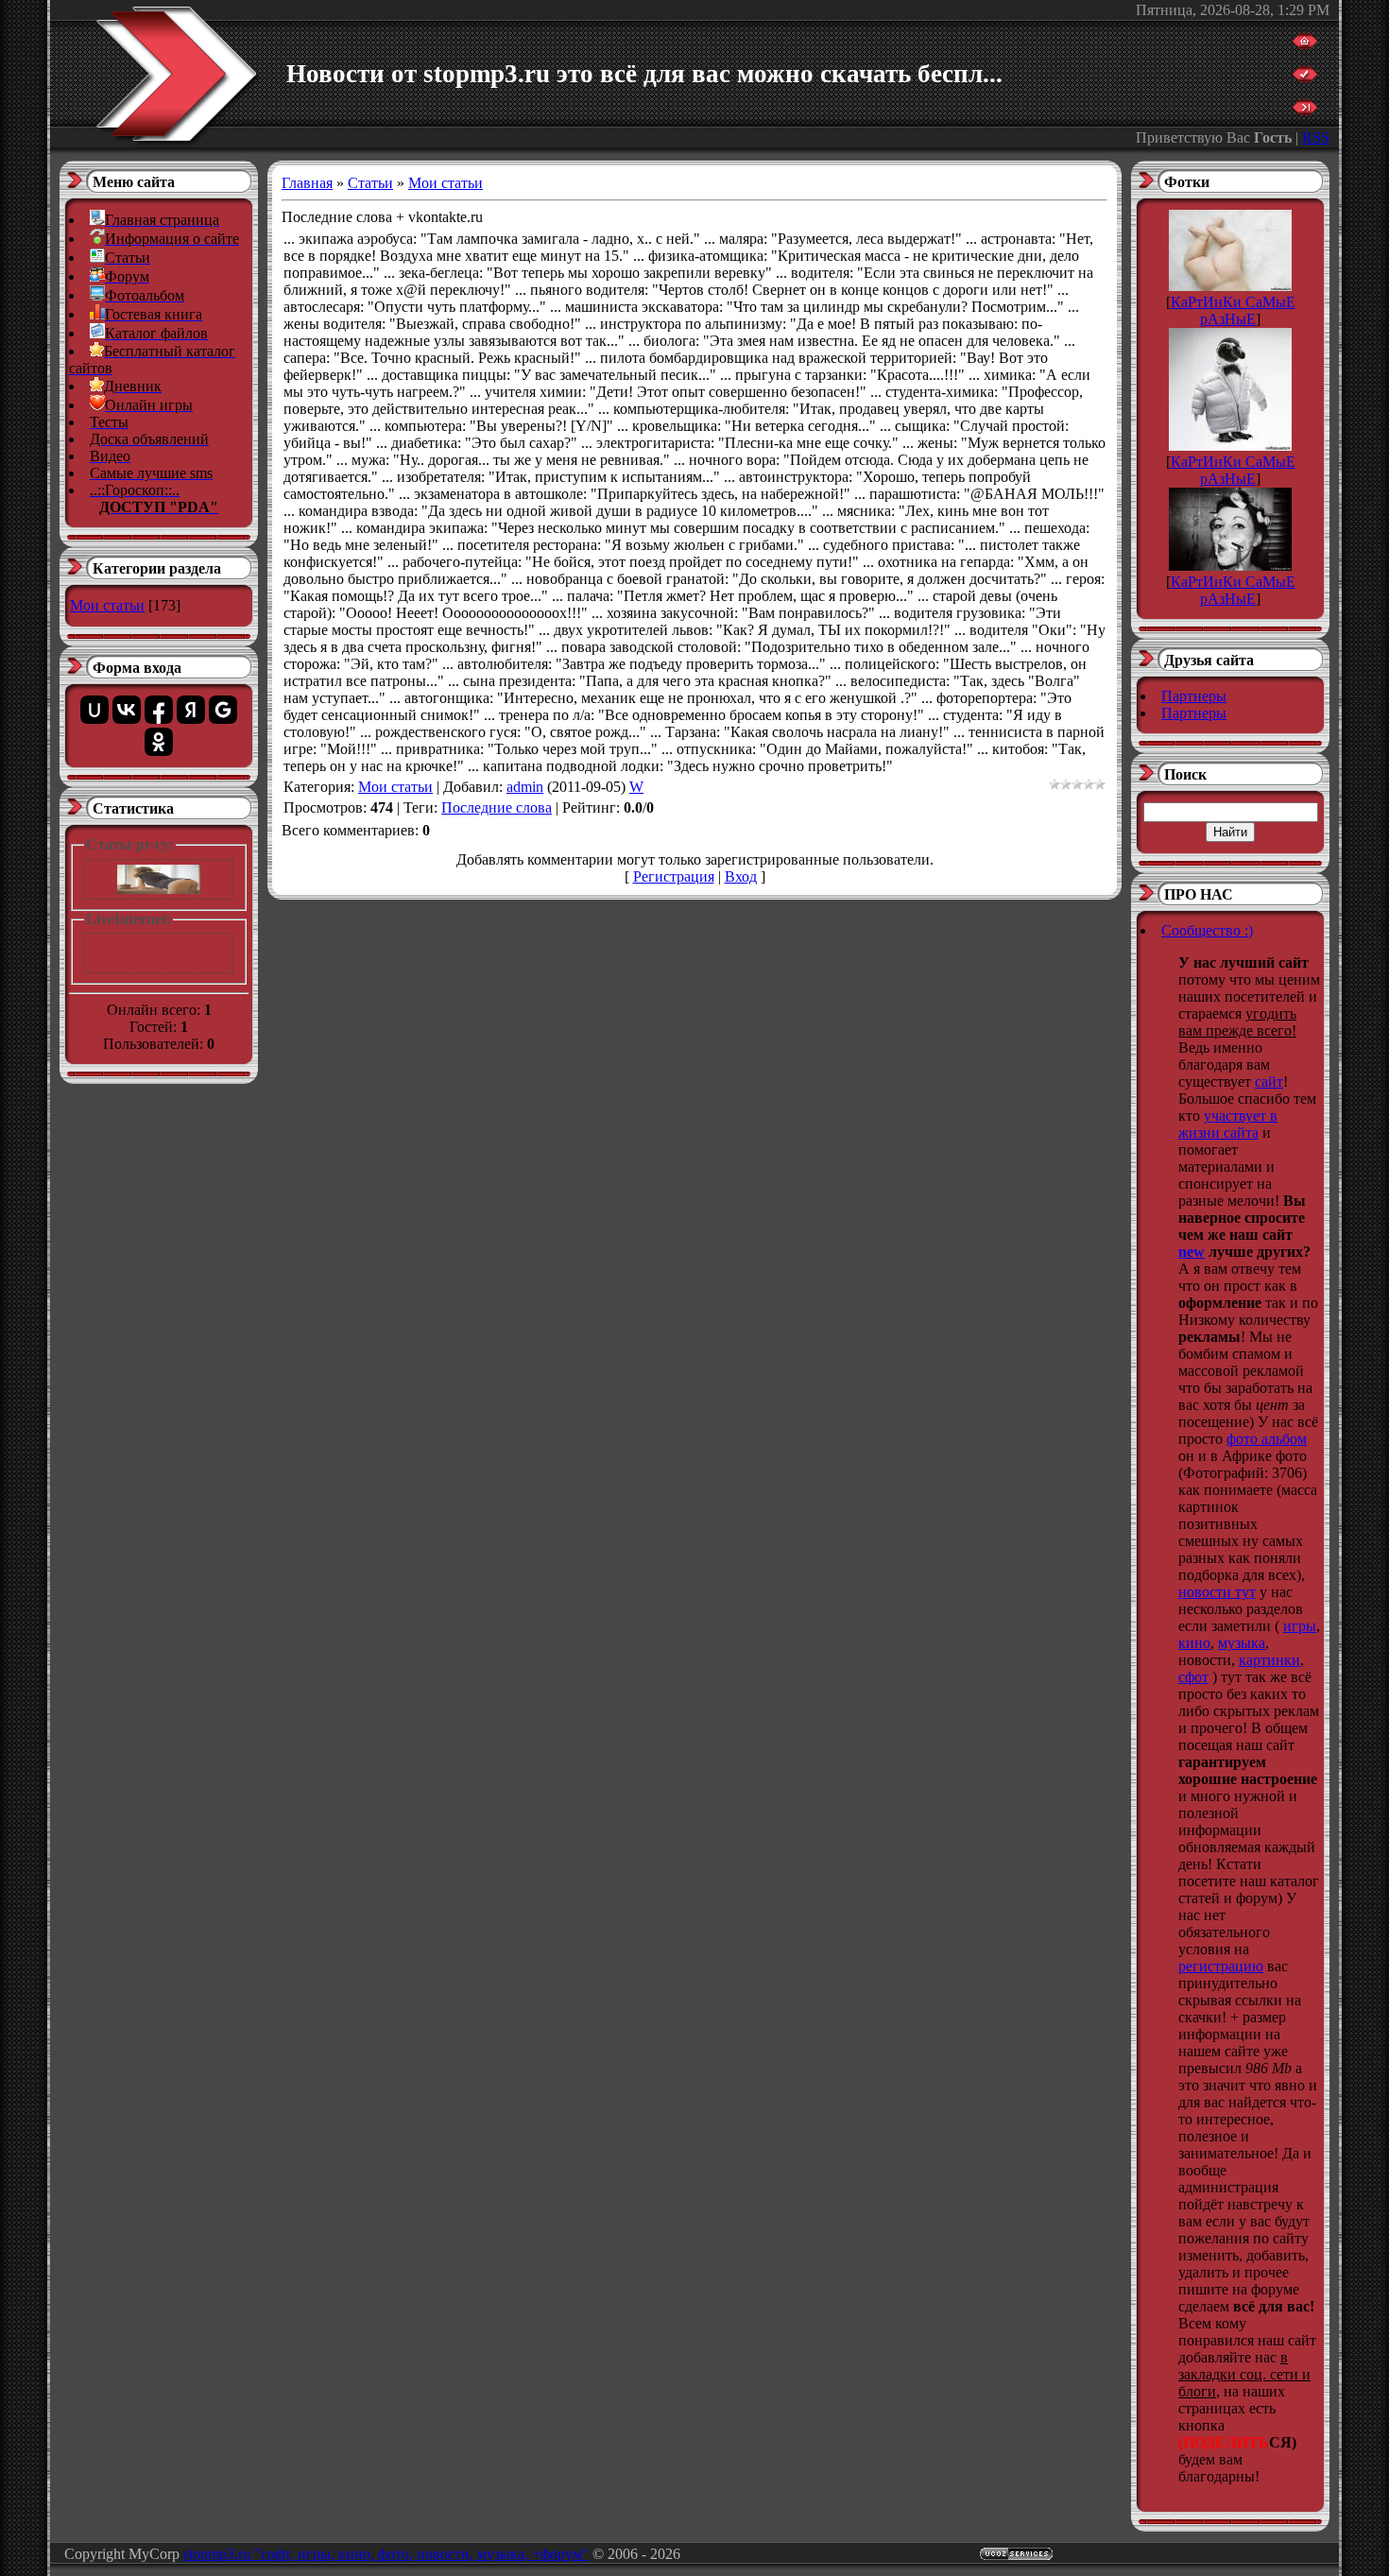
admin (525, 787)
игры (1300, 1626)
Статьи (370, 183)
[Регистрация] (1305, 77)
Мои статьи (107, 605)
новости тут (1217, 1592)
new (1192, 1252)
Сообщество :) (1207, 930)
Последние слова (497, 807)
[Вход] (1305, 110)
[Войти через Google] (223, 710)
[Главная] (1305, 44)
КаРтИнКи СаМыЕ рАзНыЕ (1233, 310)
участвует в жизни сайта (1228, 1124)
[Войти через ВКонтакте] (127, 710)
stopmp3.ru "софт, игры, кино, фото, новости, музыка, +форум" (386, 2554)
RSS (1316, 137)
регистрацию (1221, 1966)
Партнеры (1194, 696)
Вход (741, 876)
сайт (1269, 1082)
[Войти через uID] (94, 710)
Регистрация (674, 876)
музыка (1242, 1643)
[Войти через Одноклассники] (159, 742)
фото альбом (1267, 1439)
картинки (1269, 1660)
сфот (1193, 1677)
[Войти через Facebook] (159, 710)
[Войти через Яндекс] (191, 710)
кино (1194, 1643)
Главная (307, 183)
